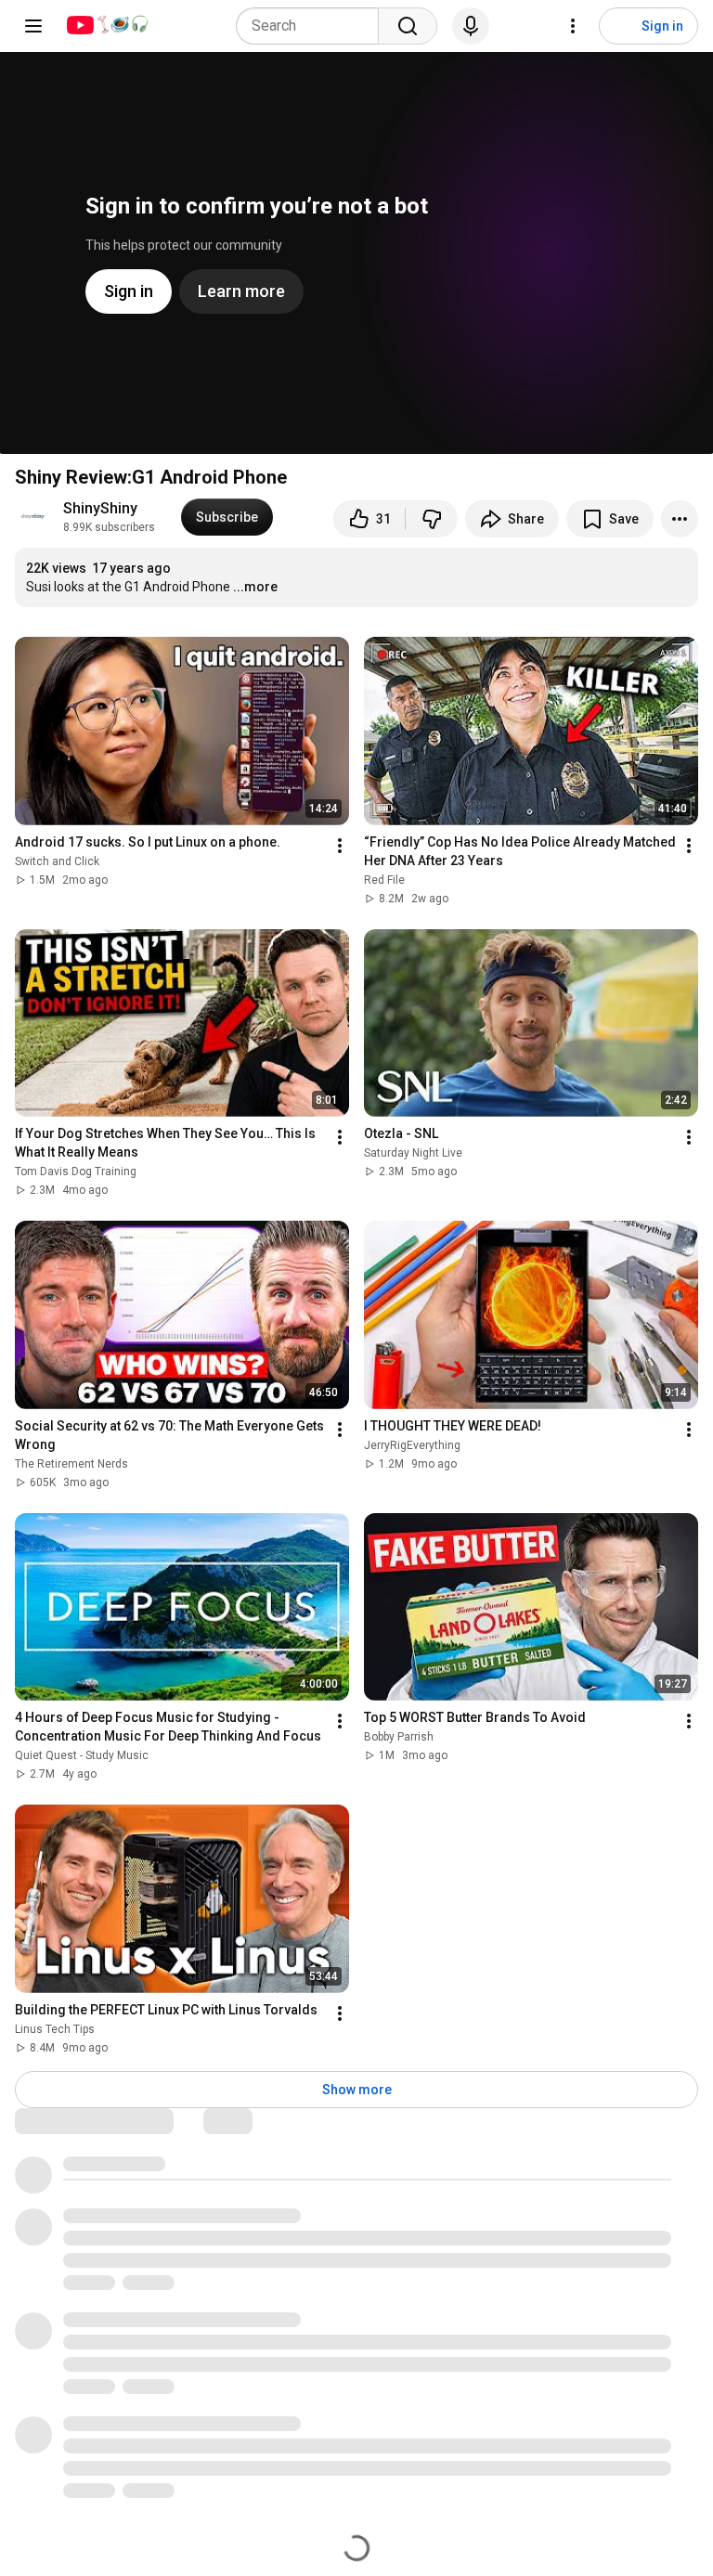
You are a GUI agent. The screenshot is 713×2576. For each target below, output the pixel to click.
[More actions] (680, 519)
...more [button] (255, 587)
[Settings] (573, 26)
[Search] (408, 26)
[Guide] (33, 26)
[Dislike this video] (432, 519)
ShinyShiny (100, 508)
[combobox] (313, 26)
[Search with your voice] (471, 26)
